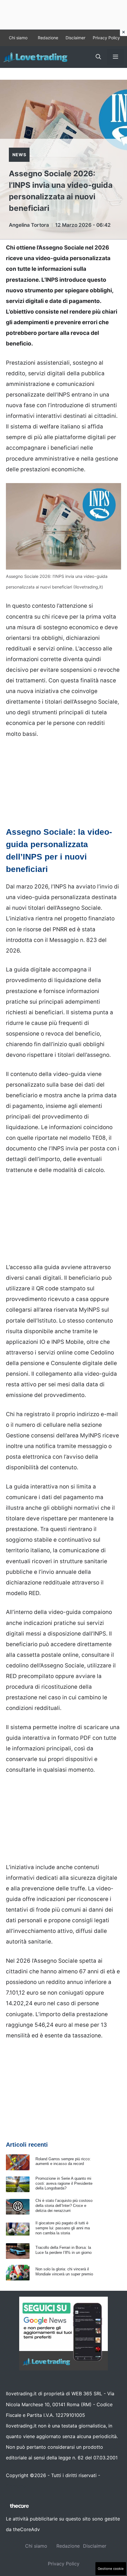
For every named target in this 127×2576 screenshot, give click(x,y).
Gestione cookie (111, 2569)
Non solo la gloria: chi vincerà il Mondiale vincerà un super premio (64, 2272)
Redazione (48, 38)
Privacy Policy (106, 38)
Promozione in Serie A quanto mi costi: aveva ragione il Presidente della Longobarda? (64, 2183)
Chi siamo (18, 38)
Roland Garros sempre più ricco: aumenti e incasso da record (63, 2161)
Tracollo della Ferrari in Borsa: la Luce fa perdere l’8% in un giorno (63, 2250)
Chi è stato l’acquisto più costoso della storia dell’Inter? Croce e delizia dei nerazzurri (64, 2206)
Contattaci (18, 2486)
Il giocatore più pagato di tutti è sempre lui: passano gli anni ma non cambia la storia (63, 2228)
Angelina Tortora (29, 225)
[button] (98, 57)
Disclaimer (75, 38)
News (19, 155)
